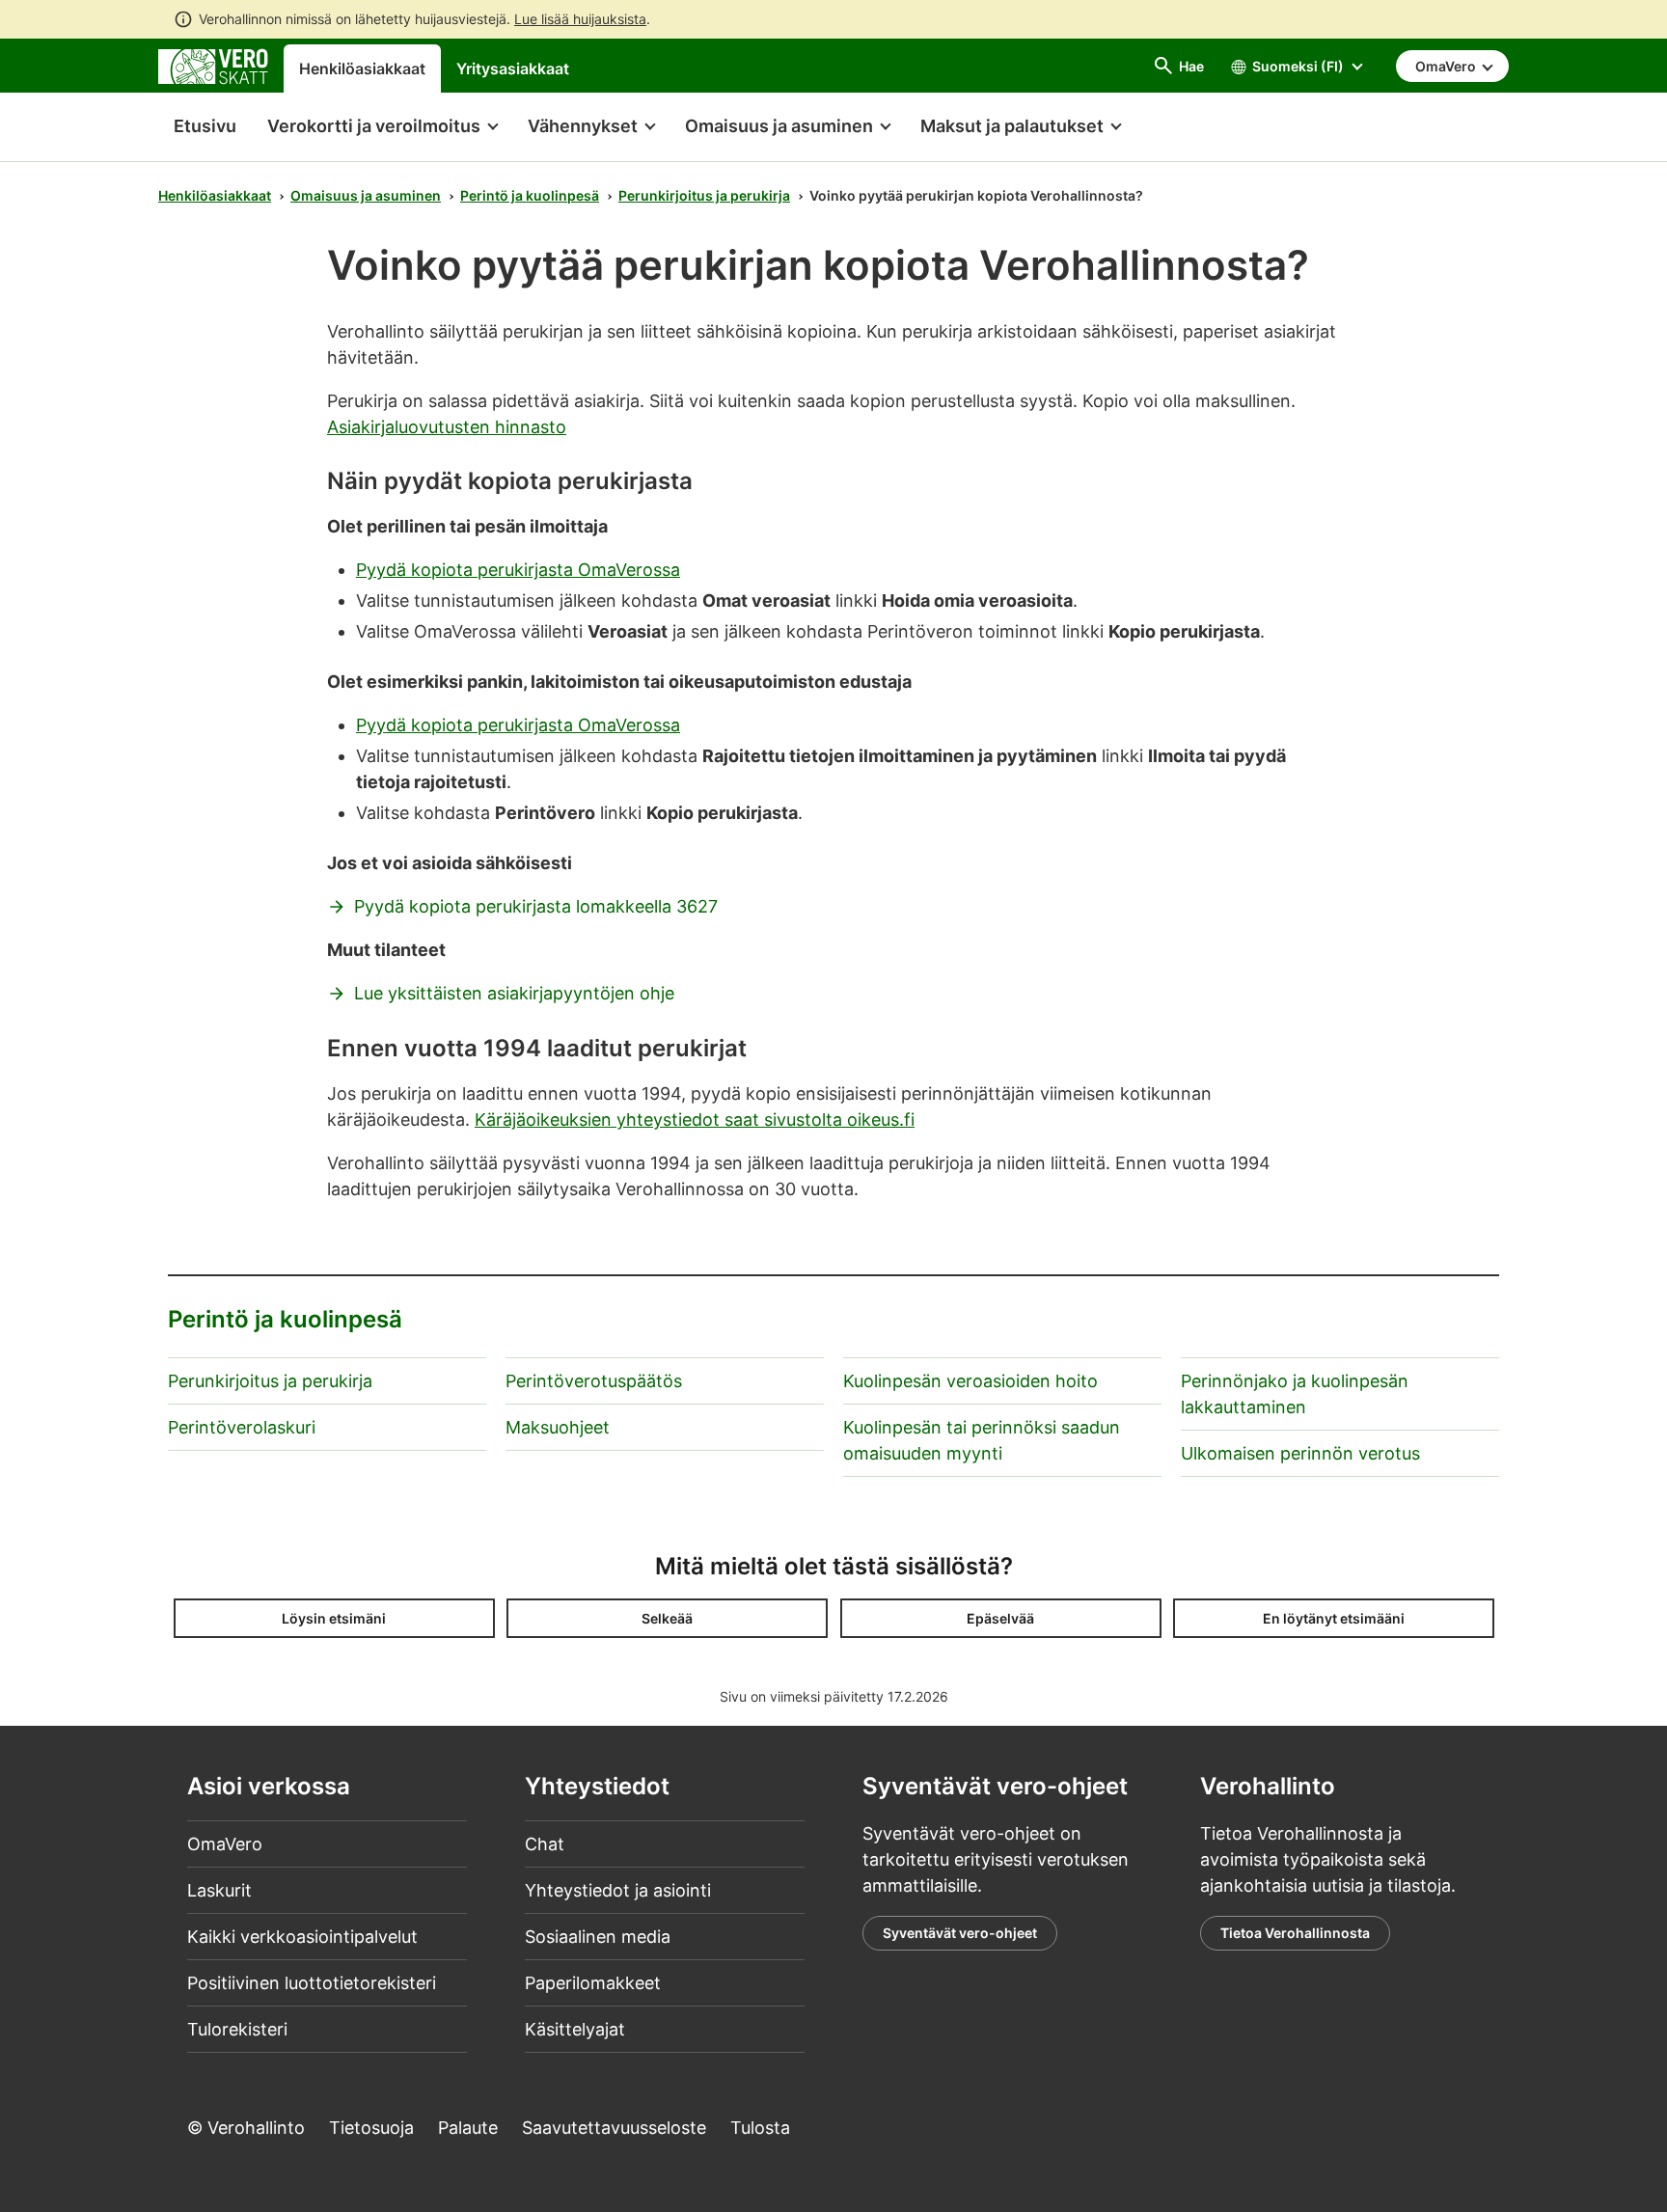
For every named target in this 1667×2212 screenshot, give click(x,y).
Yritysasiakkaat (513, 68)
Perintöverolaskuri (242, 1427)
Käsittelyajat (575, 2029)
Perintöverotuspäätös (594, 1381)
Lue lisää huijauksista (580, 19)
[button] (382, 127)
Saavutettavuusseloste (614, 2128)
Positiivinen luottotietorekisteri (312, 1983)
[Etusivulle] (213, 65)
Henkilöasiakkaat (362, 68)
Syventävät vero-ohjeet (960, 1933)
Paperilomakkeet (593, 1983)
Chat (545, 1844)
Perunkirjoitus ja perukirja (704, 195)
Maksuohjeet (558, 1427)
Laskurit (219, 1890)
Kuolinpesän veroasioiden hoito (970, 1381)
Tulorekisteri (237, 2029)
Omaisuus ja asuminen (366, 195)
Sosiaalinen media (598, 1937)
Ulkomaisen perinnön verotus (1300, 1453)
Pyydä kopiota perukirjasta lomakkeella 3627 (536, 906)
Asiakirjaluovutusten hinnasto (447, 427)
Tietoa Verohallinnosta (1295, 1933)
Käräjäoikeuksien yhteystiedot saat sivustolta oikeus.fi (695, 1120)
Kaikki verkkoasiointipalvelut (302, 1937)
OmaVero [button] (1447, 66)
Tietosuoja (371, 2128)
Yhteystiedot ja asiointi (618, 1890)
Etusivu (197, 126)
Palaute (468, 2128)
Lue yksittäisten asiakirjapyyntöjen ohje (514, 993)
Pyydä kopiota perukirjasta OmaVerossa (518, 570)
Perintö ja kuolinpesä (530, 195)
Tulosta (760, 2128)
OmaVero (225, 1844)
